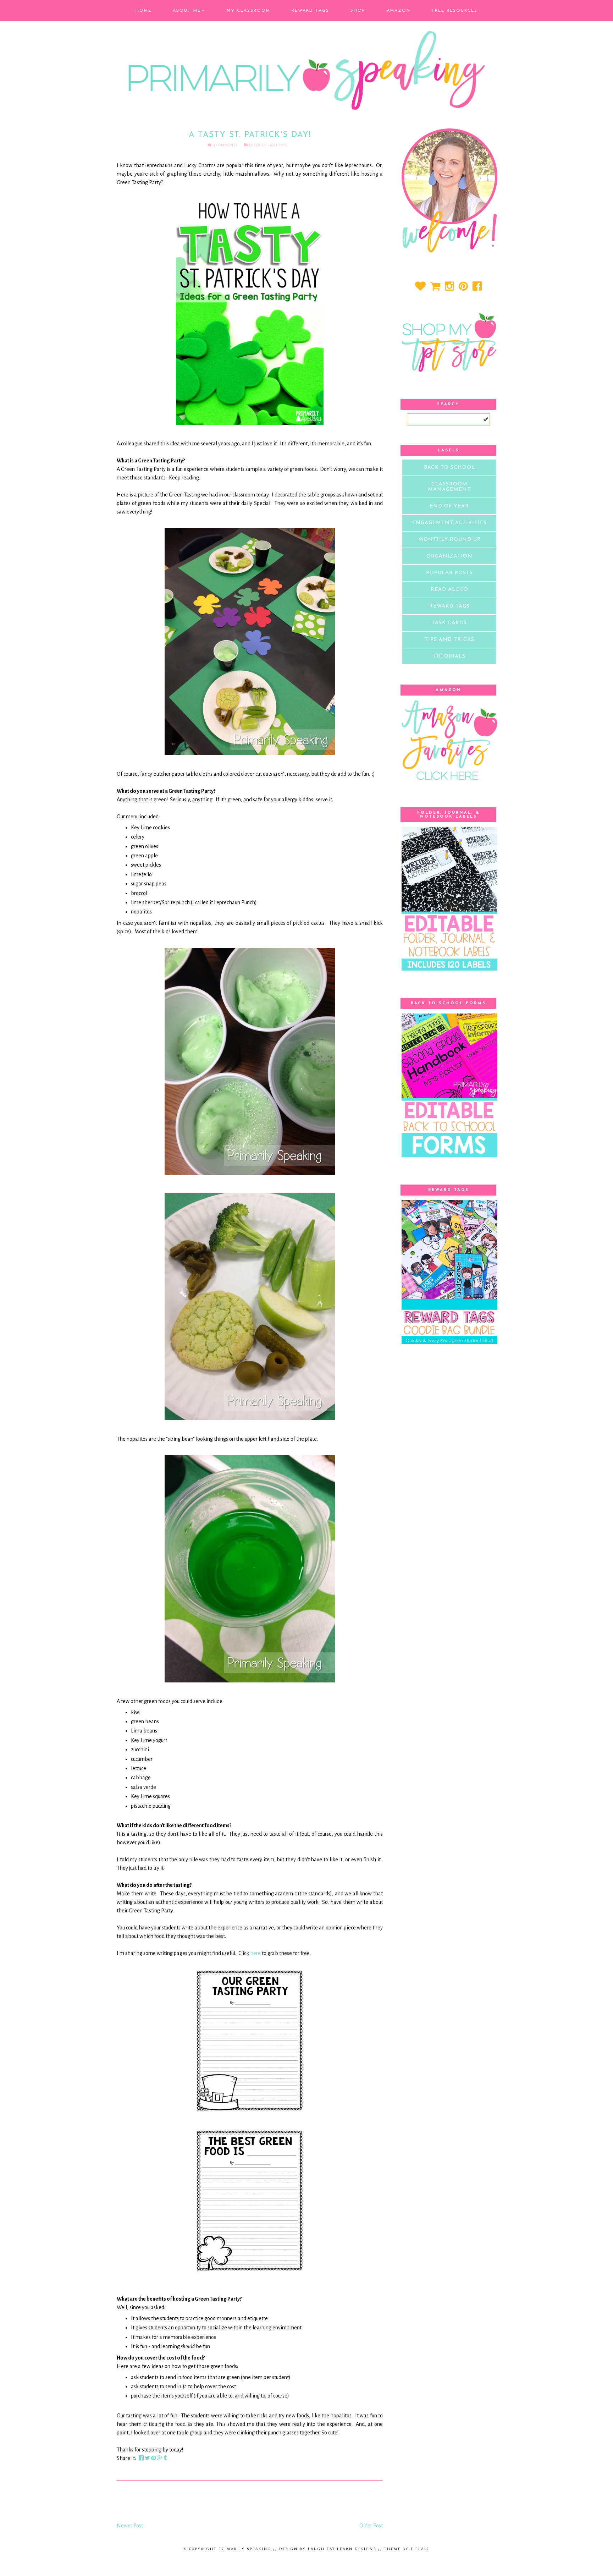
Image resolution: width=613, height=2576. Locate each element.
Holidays (278, 145)
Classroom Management (449, 487)
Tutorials (449, 656)
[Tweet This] (148, 2458)
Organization (449, 556)
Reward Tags (310, 11)
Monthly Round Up (449, 540)
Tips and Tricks (449, 640)
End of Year (449, 506)
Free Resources (455, 11)
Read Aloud (449, 590)
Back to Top (306, 2560)
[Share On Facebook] (142, 2458)
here (255, 1953)
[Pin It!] (154, 2458)
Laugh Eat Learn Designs (342, 2549)
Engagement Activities (449, 523)
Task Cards (449, 623)
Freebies (257, 145)
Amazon (399, 11)
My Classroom (248, 11)
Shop (358, 11)
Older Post (371, 2526)
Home (143, 11)
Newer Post (130, 2526)
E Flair (420, 2549)
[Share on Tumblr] (165, 2458)
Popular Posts (449, 573)
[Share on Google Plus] (160, 2458)
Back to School (449, 468)
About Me (187, 11)
